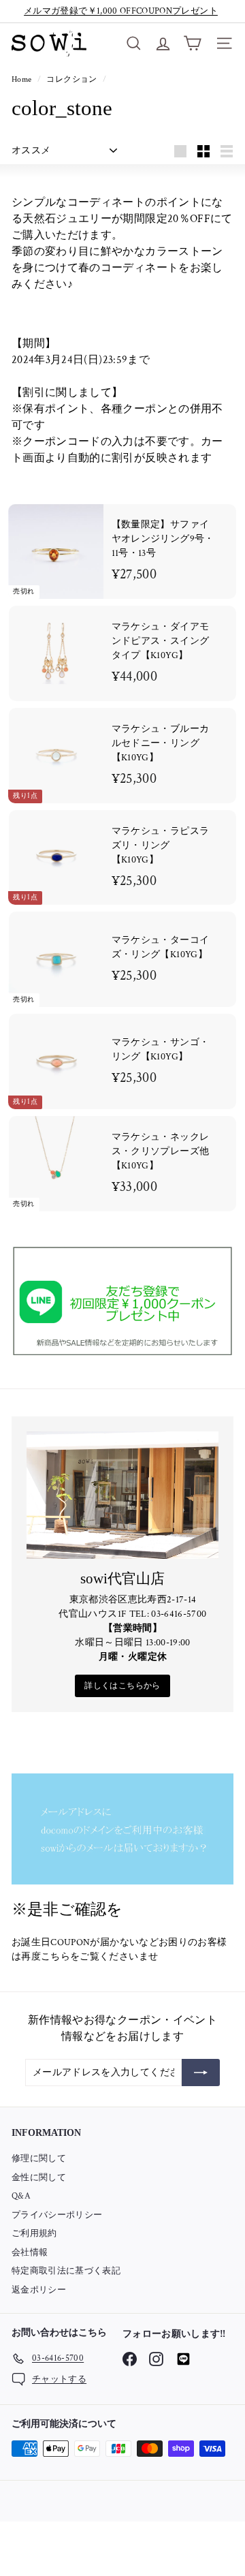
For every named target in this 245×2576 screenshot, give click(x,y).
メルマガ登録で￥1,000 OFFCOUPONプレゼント (121, 11)
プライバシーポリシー (57, 2215)
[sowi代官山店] (122, 1495)
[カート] (192, 43)
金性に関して (39, 2178)
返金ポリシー (39, 2290)
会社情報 (30, 2253)
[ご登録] (201, 2073)
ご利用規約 (34, 2234)
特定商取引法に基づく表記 (66, 2271)
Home (23, 79)
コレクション (72, 79)
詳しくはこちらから (122, 1686)
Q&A (21, 2196)
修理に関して (39, 2159)
